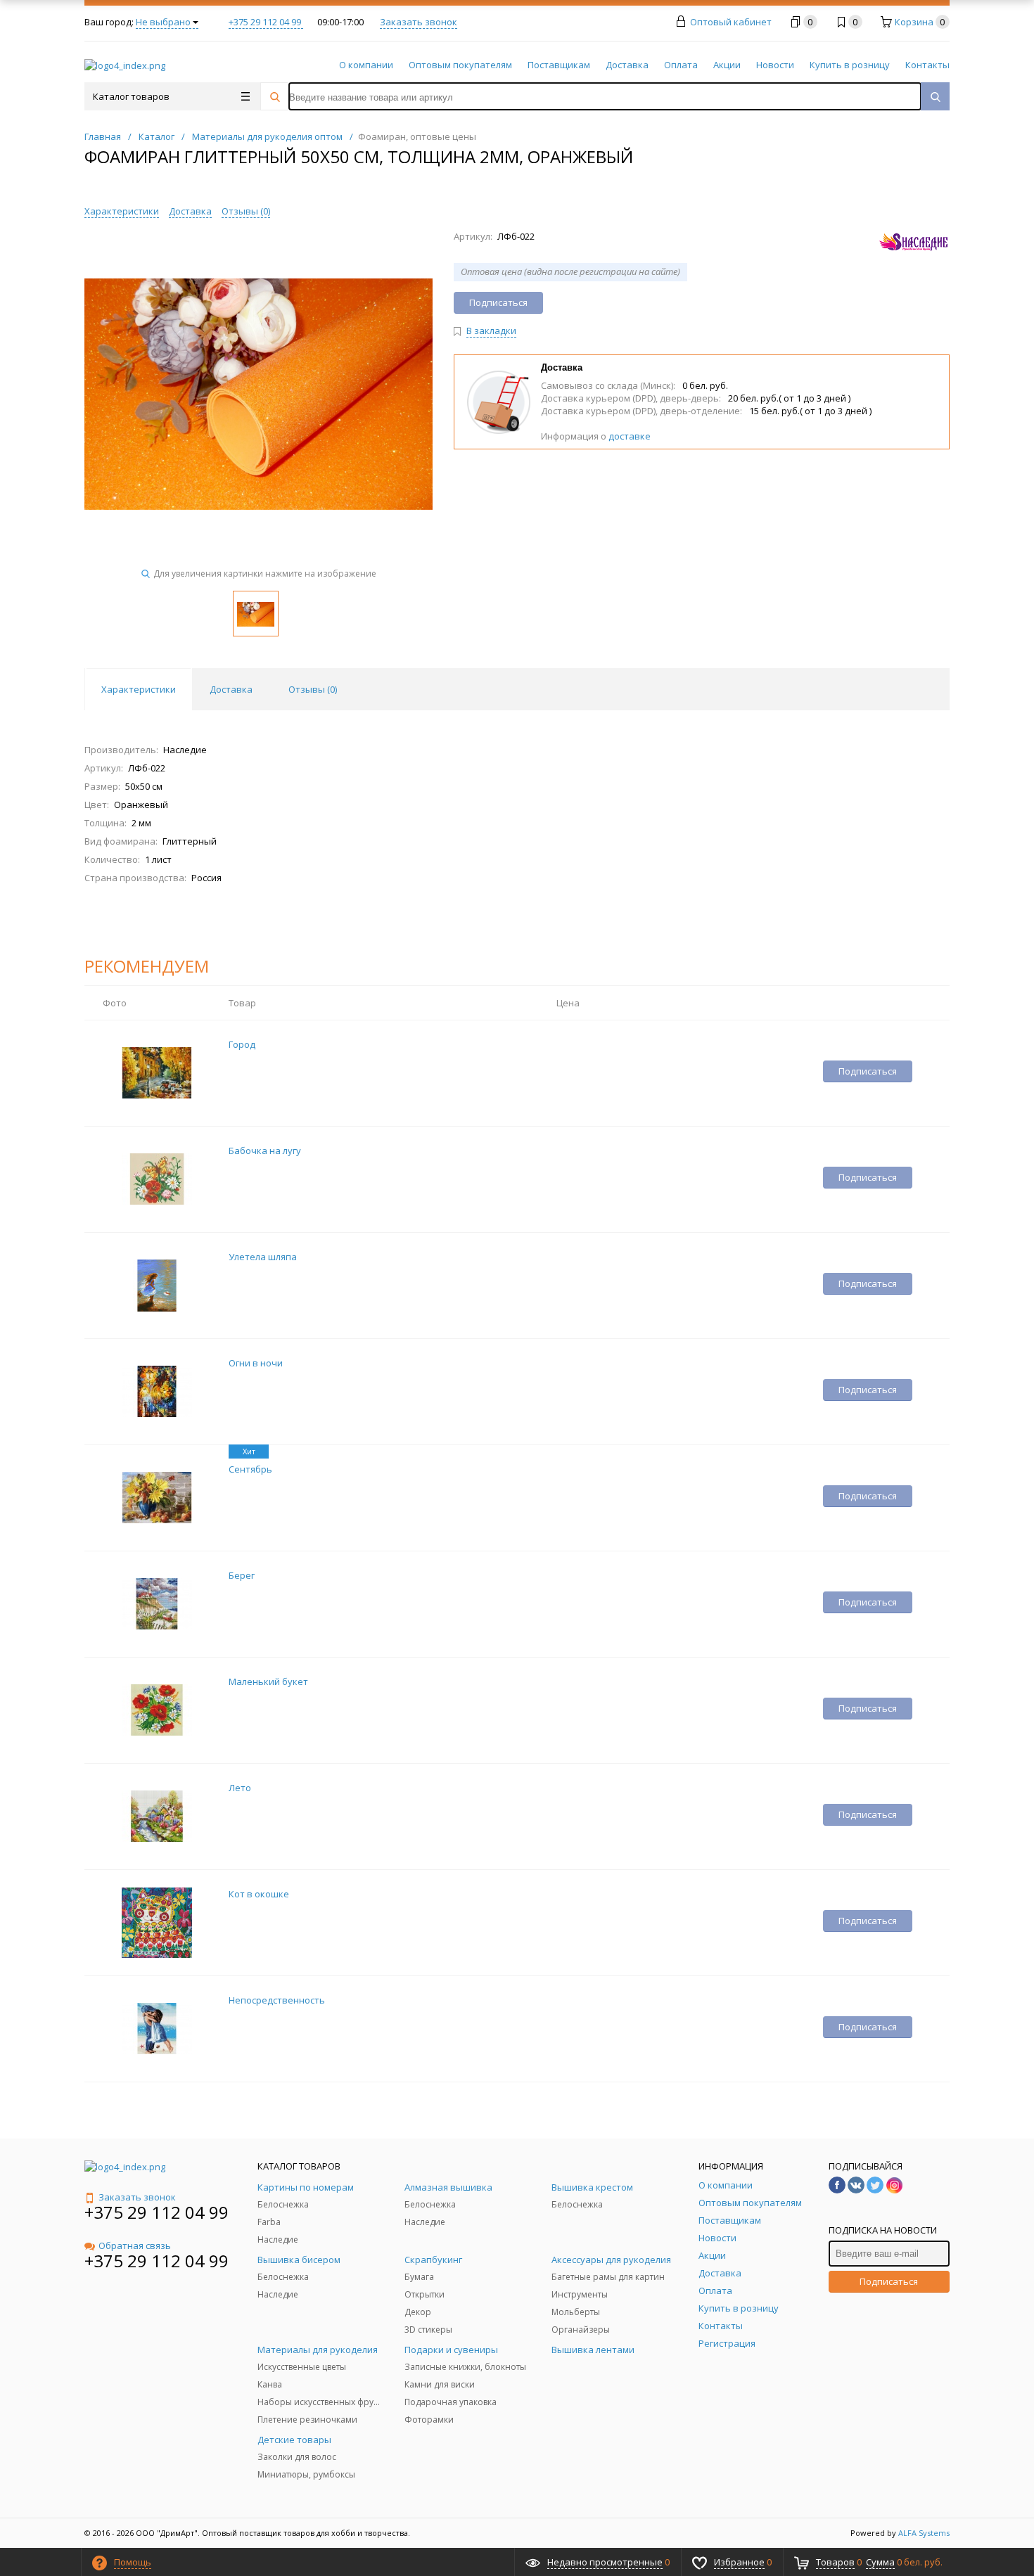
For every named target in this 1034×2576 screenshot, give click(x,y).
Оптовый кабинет (731, 22)
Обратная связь (135, 2245)
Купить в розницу (850, 65)
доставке (630, 436)
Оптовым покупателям (460, 65)
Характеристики (122, 211)
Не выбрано (163, 22)
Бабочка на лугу (265, 1151)
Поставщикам (559, 65)
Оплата (681, 65)
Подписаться (889, 2281)
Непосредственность (277, 2000)
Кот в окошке (259, 1894)
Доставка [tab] (231, 689)
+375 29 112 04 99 (266, 22)
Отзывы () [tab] (313, 689)
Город (242, 1044)
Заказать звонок (419, 22)
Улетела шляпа (263, 1257)
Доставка (627, 65)
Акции (727, 65)
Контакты (927, 65)
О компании (366, 65)
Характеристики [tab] (139, 689)
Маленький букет (268, 1681)
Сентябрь (250, 1469)
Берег (242, 1575)
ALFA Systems (924, 2533)
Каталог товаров (131, 96)
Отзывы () (246, 211)
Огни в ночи (256, 1363)
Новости (775, 65)
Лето (240, 1788)
